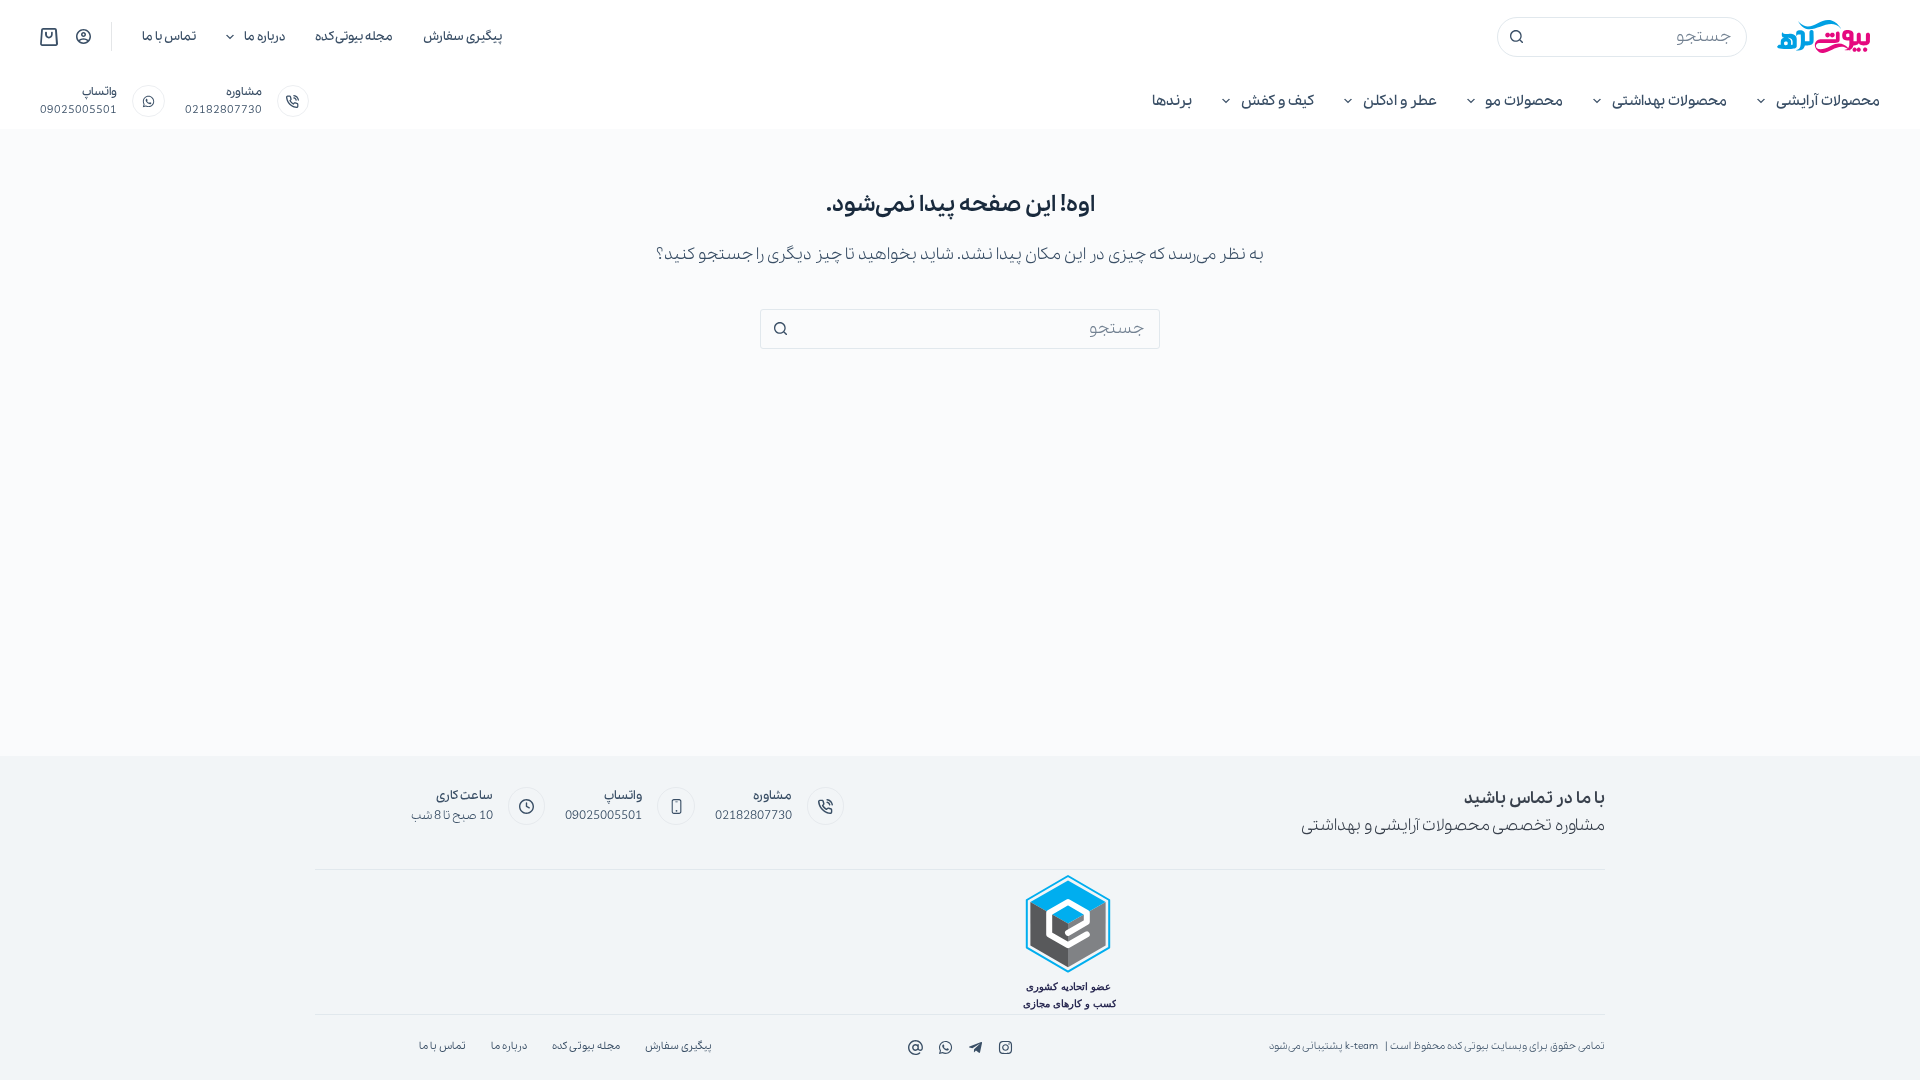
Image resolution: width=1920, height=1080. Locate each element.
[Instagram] (945, 1047)
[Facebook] (1005, 1047)
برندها (1172, 101)
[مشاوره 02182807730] (293, 101)
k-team (1361, 1046)
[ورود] (83, 36)
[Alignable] (915, 1047)
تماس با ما (169, 36)
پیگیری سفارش (462, 36)
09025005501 (78, 110)
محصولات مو (1524, 101)
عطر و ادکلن (1400, 101)
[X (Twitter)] (975, 1047)
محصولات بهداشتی (1669, 101)
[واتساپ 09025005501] (148, 101)
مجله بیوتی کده (354, 36)
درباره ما (264, 36)
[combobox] (1641, 37)
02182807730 (223, 110)
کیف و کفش (1277, 101)
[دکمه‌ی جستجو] (1517, 37)
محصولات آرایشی (1828, 101)
